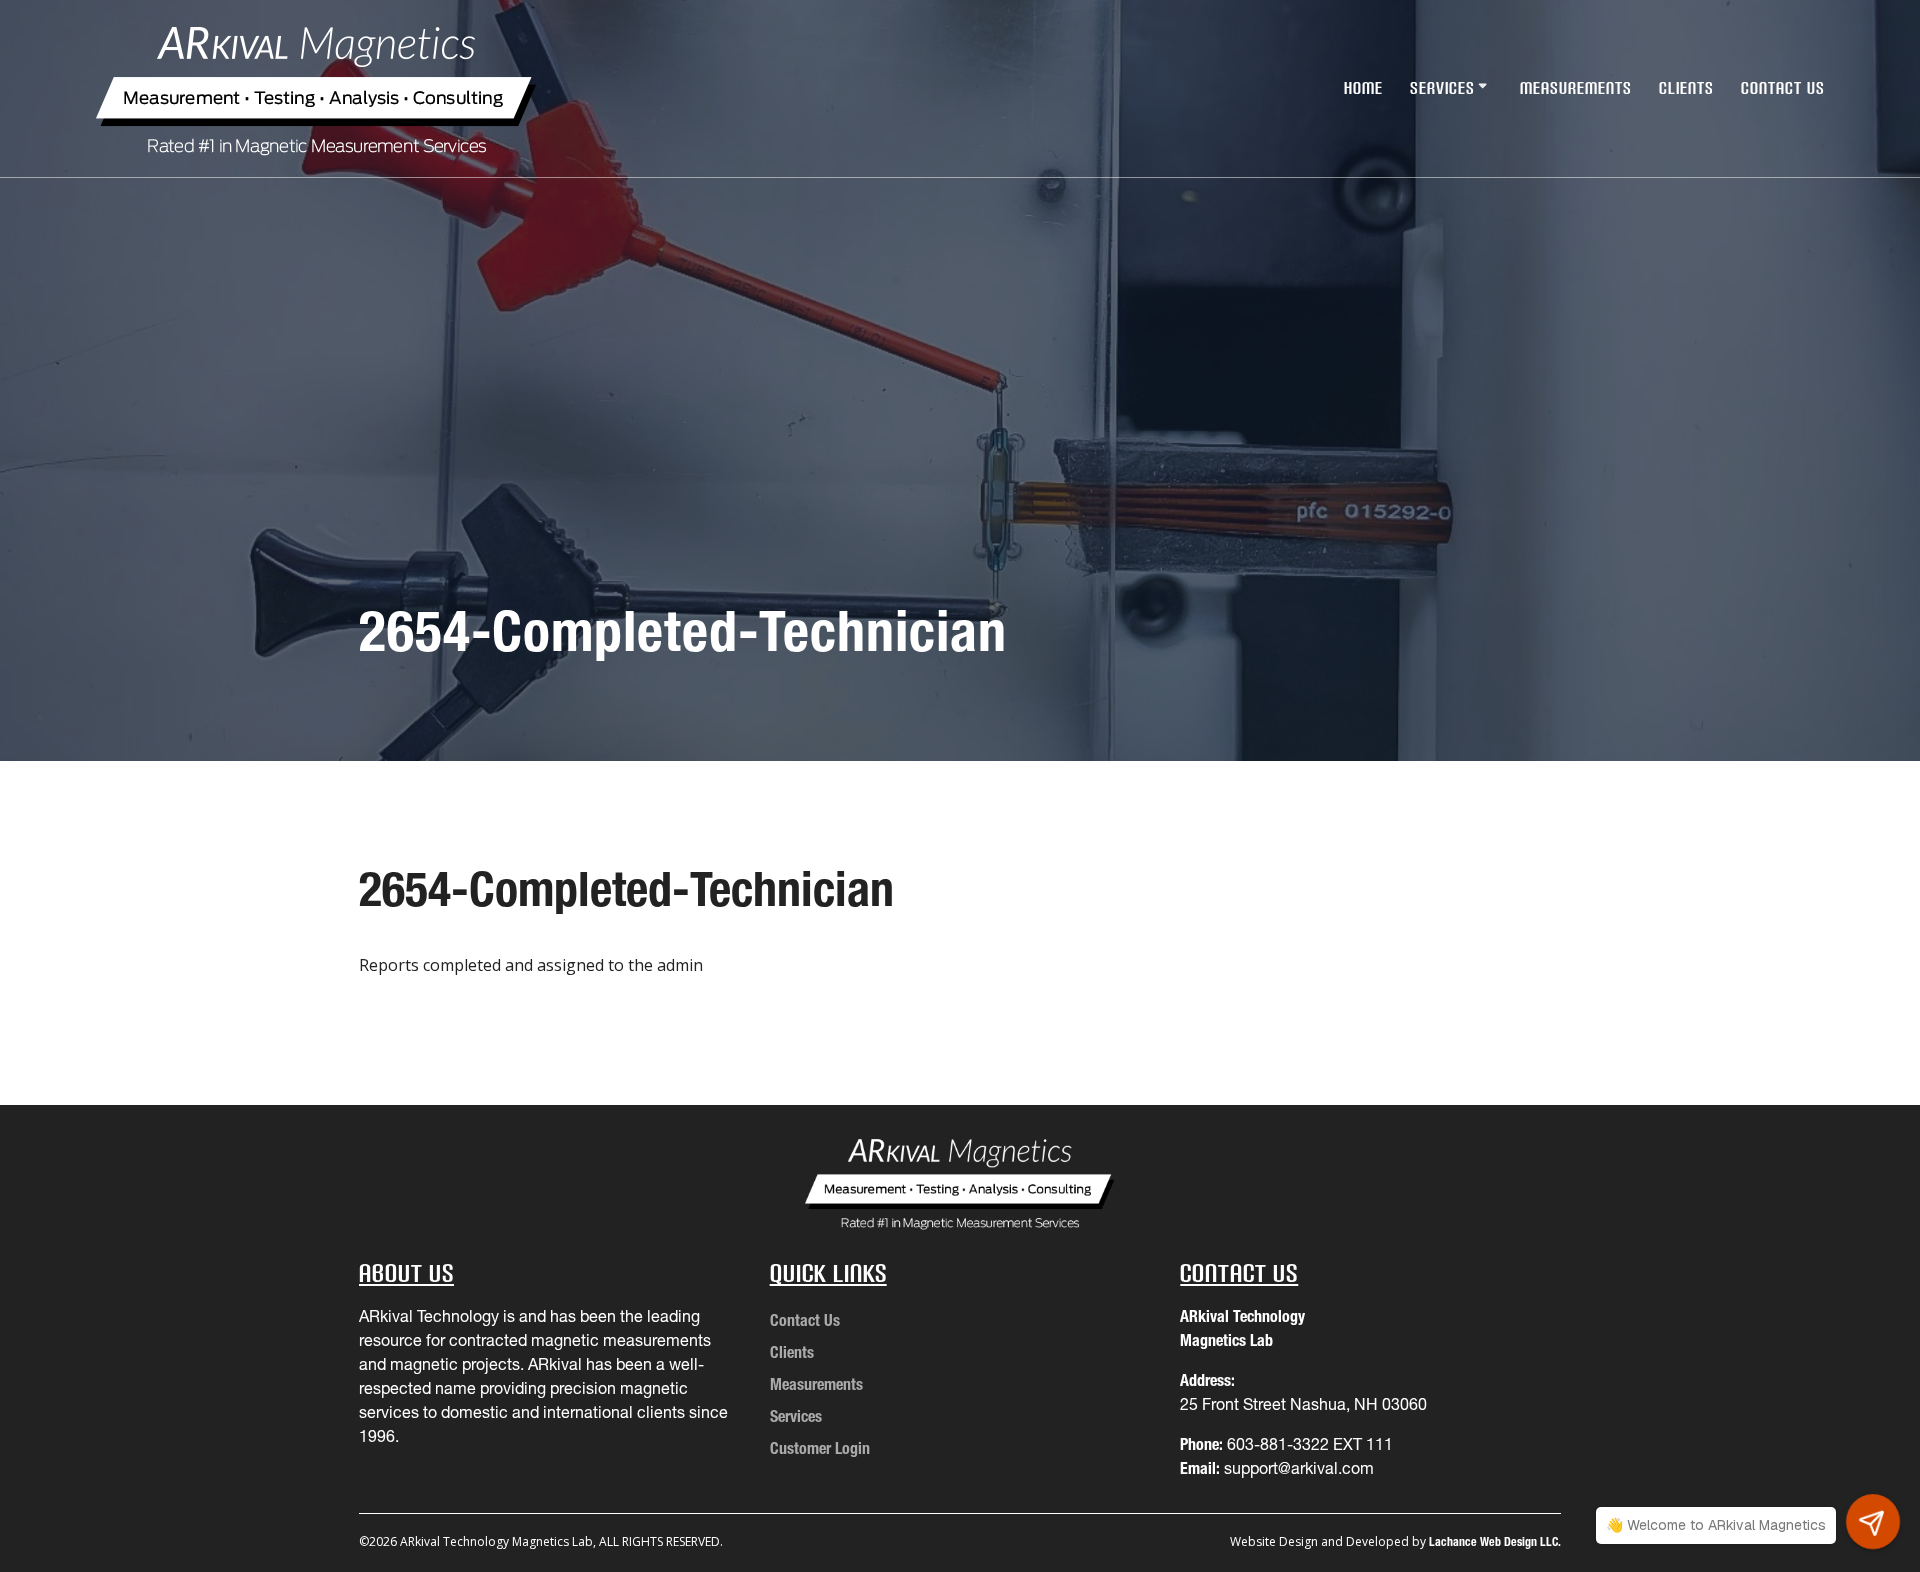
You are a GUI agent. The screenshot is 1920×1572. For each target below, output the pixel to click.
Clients (1686, 88)
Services (1442, 88)
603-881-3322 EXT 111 (1310, 1444)
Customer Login (820, 1448)
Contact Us (1783, 88)
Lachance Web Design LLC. (1495, 1541)
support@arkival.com (1299, 1468)
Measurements (1576, 88)
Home (1363, 88)
